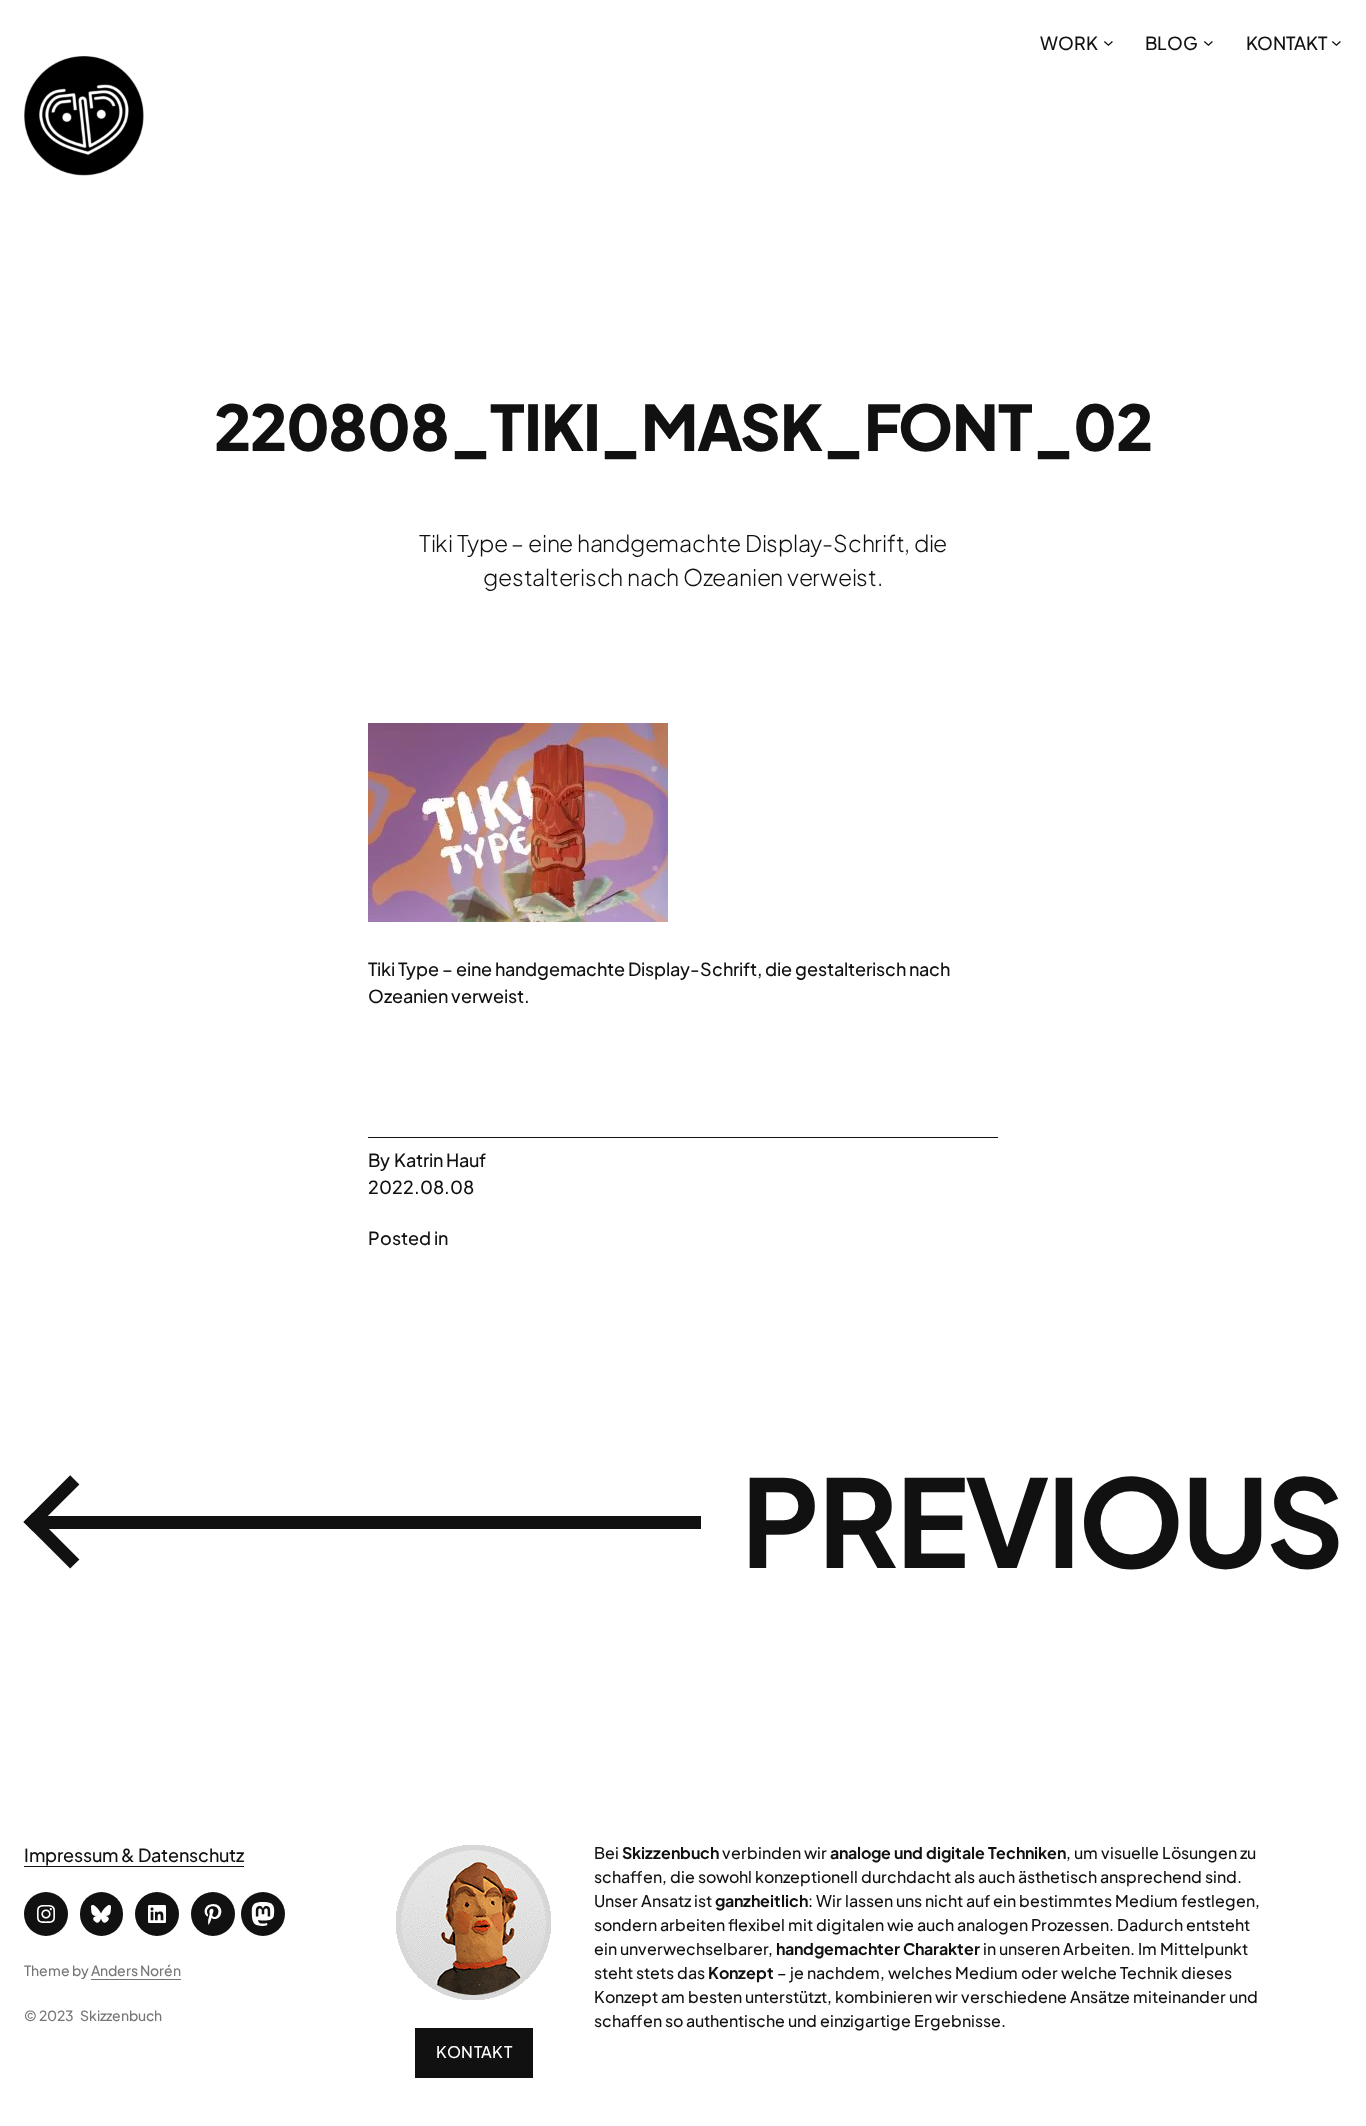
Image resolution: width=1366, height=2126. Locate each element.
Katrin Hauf (440, 1159)
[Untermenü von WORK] (1108, 42)
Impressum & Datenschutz (134, 1854)
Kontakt (474, 2051)
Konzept (741, 1972)
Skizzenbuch (121, 2015)
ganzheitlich (761, 1900)
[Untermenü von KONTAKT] (1336, 42)
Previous (1041, 1519)
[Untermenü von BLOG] (1208, 42)
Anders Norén (136, 1970)
